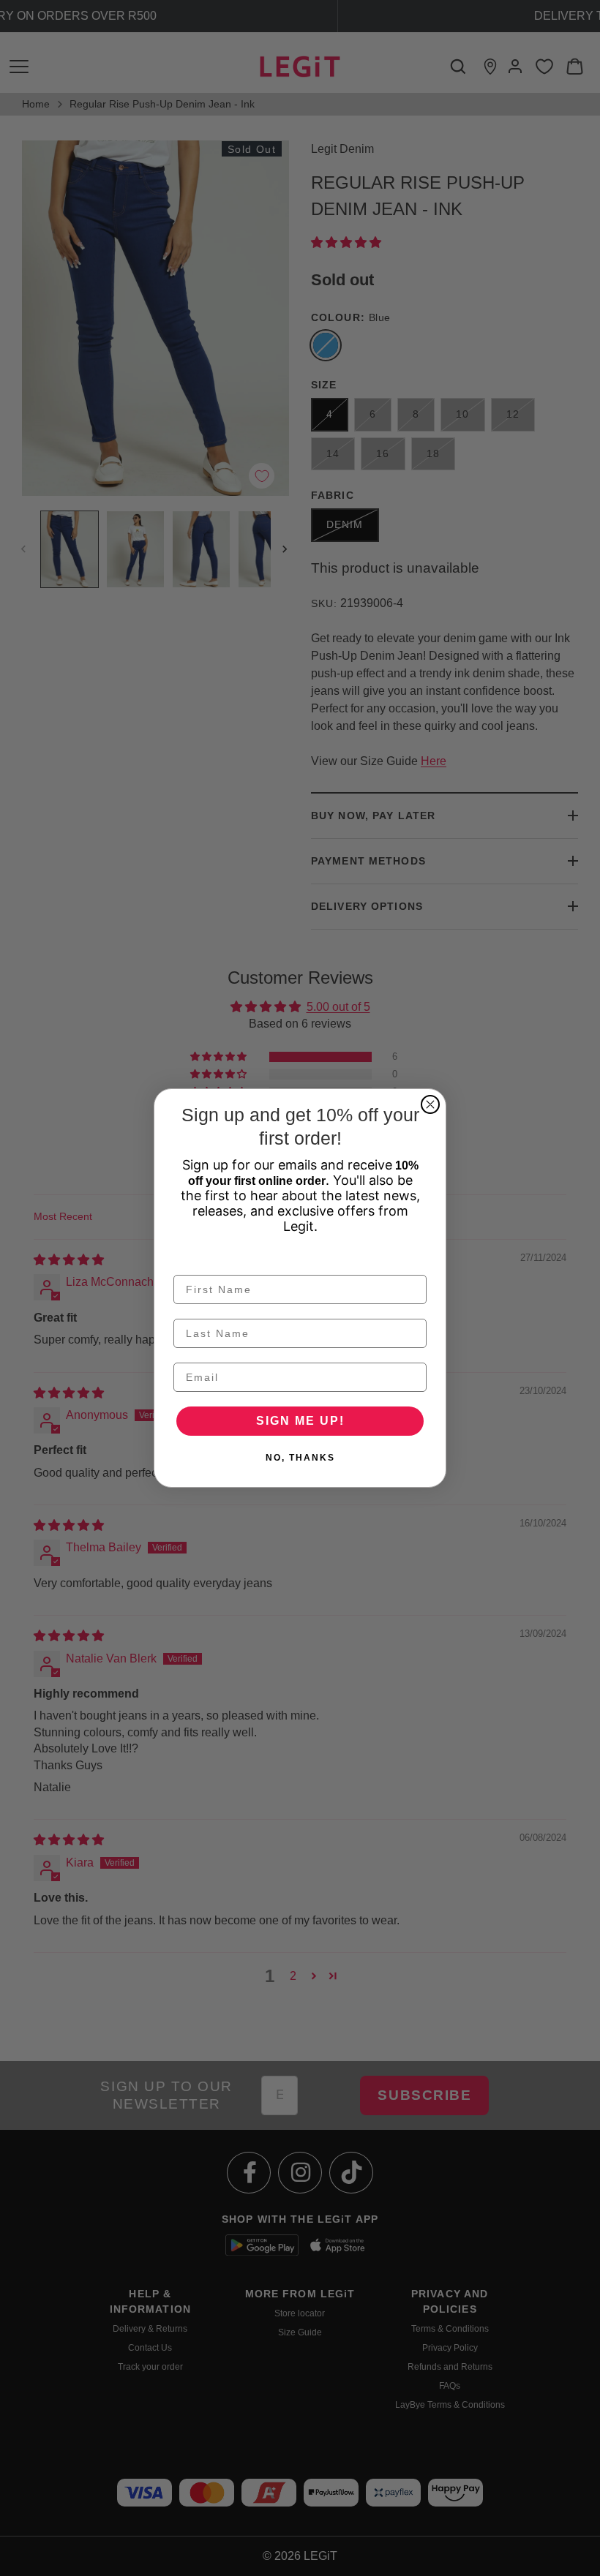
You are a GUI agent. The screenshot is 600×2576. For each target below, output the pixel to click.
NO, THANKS (300, 1458)
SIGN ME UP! (300, 1421)
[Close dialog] (430, 1104)
